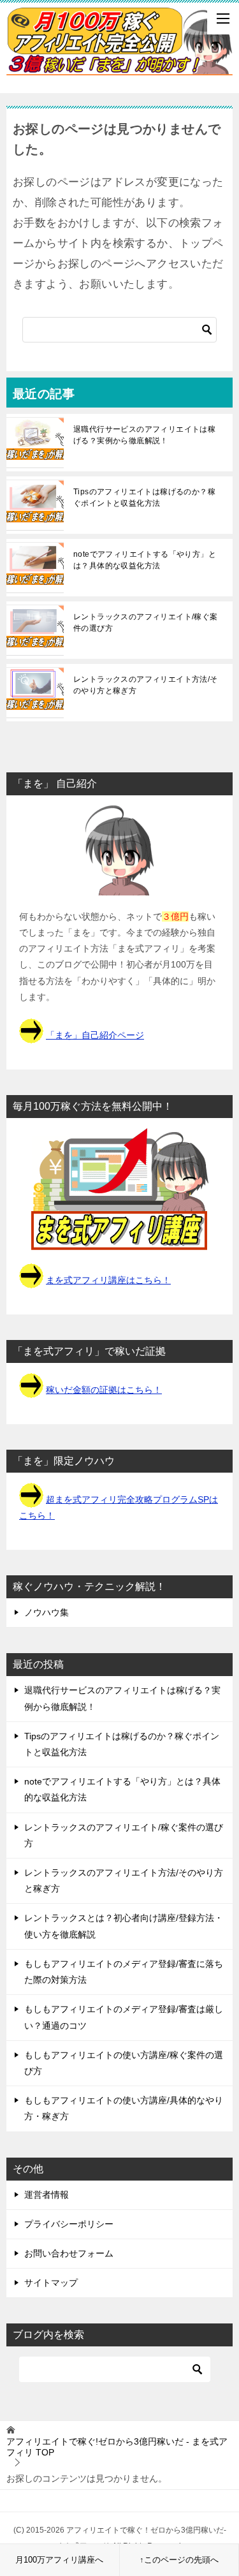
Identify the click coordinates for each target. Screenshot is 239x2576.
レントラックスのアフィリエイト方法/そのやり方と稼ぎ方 (146, 685)
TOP (117, 2447)
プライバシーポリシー (69, 2224)
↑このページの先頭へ (179, 2560)
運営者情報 (47, 2195)
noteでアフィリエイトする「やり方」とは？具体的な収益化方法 (145, 560)
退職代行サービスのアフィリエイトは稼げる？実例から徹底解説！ (144, 435)
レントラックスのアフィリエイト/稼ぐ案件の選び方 (146, 622)
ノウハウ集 (47, 1612)
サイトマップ (51, 2283)
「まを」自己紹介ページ (95, 1035)
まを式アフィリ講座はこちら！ (108, 1280)
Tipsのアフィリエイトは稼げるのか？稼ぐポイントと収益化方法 (144, 497)
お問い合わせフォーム (69, 2253)
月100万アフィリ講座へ (59, 2560)
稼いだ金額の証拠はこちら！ (104, 1390)
